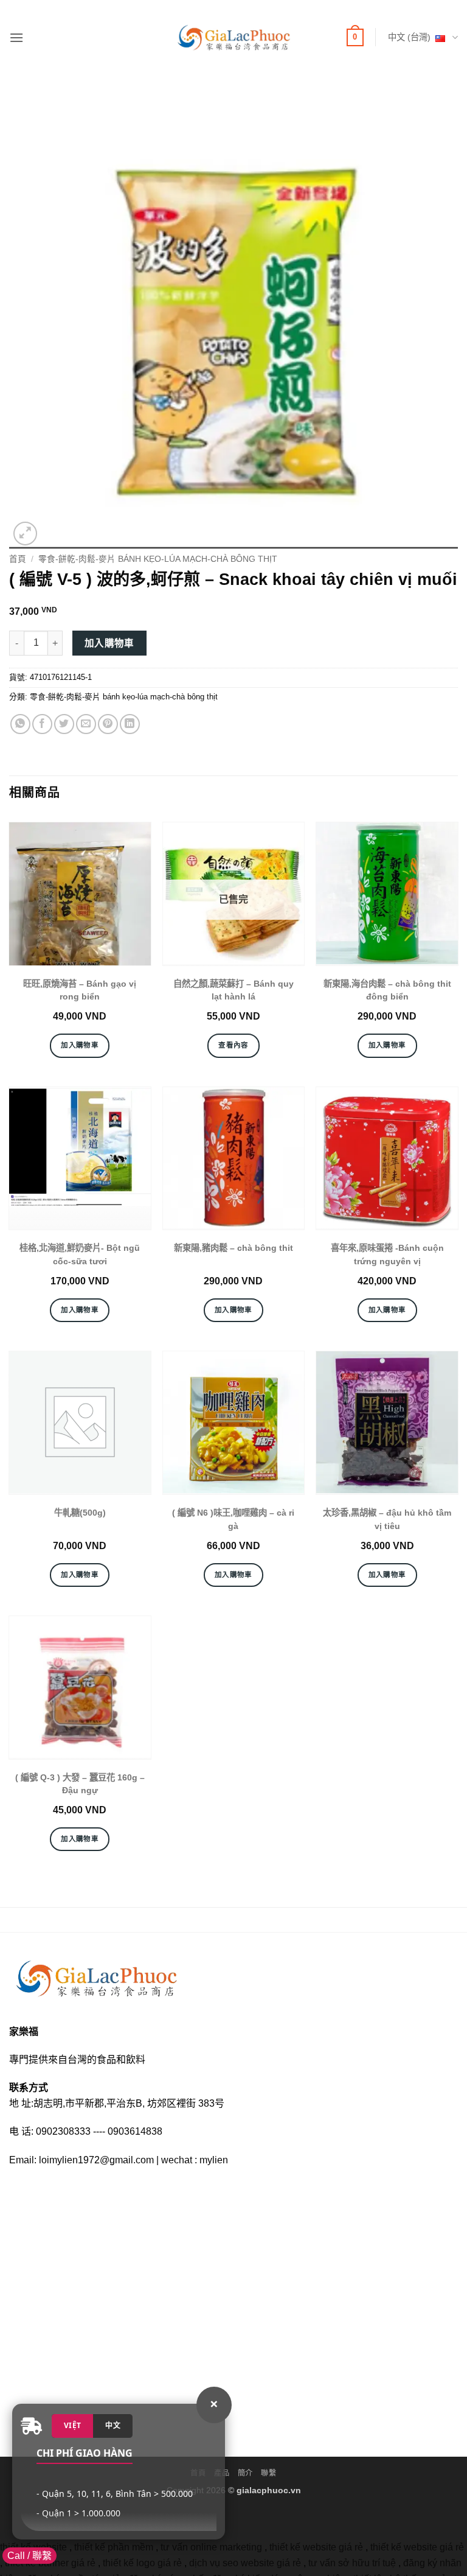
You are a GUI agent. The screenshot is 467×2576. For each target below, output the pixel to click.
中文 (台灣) (409, 37)
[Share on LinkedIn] (130, 724)
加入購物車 (109, 643)
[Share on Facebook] (42, 724)
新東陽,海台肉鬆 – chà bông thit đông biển (387, 990)
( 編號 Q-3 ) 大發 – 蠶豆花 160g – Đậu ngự (80, 1784)
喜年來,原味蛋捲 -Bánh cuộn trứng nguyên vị (387, 1255)
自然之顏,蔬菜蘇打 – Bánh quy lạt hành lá (233, 990)
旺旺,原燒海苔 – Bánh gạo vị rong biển (80, 990)
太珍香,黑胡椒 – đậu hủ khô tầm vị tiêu (387, 1519)
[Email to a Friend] (86, 724)
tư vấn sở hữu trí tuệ (352, 2563)
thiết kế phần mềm (114, 2547)
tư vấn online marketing (211, 2547)
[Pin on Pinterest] (108, 724)
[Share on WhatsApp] (20, 724)
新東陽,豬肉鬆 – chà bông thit (233, 1248)
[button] (16, 37)
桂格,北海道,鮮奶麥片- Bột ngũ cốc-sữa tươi (80, 1255)
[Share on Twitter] (64, 724)
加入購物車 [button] (80, 1045)
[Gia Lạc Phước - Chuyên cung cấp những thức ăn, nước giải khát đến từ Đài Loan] (233, 37)
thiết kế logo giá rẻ (142, 2563)
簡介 (245, 2473)
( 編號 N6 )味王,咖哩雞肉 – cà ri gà (233, 1519)
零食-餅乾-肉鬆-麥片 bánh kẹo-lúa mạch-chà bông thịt (158, 559)
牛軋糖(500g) (80, 1513)
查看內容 (233, 1045)
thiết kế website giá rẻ (316, 2547)
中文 (113, 2425)
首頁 (18, 559)
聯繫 (268, 2473)
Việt (72, 2425)
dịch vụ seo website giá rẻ (245, 2563)
